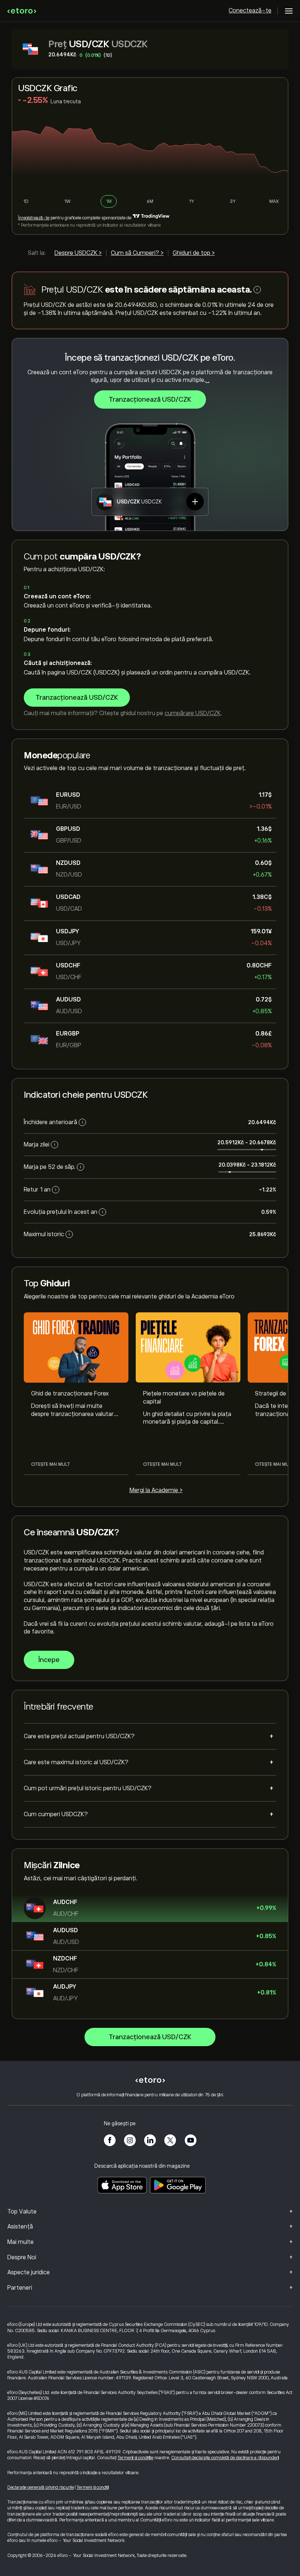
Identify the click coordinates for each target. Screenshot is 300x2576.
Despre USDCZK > (78, 253)
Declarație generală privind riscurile (41, 2487)
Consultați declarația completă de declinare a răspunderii (225, 2458)
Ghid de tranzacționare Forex (70, 1394)
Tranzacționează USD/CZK (150, 399)
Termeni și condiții (93, 2487)
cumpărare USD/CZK (193, 713)
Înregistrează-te (34, 218)
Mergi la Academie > (156, 1490)
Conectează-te (250, 11)
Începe (49, 1660)
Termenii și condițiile (135, 2458)
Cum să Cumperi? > (137, 253)
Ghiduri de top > (194, 253)
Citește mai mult (50, 1464)
